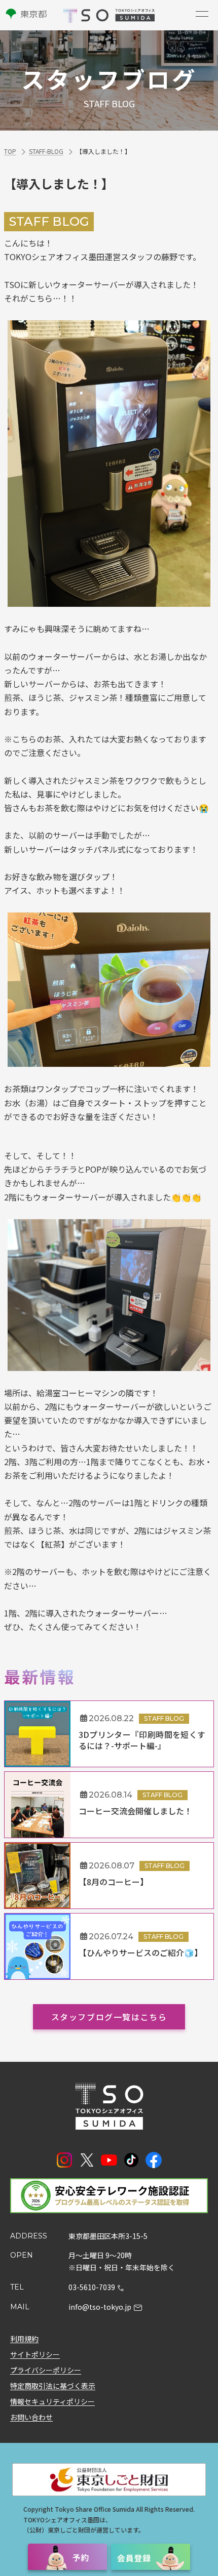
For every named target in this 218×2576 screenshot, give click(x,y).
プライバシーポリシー (46, 2370)
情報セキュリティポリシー (52, 2401)
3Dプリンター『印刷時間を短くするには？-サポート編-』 (142, 1740)
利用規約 (24, 2339)
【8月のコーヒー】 (113, 1882)
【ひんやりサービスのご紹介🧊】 (140, 1952)
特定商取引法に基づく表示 (53, 2386)
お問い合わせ (31, 2417)
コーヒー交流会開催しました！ (135, 1811)
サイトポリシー (35, 2354)
